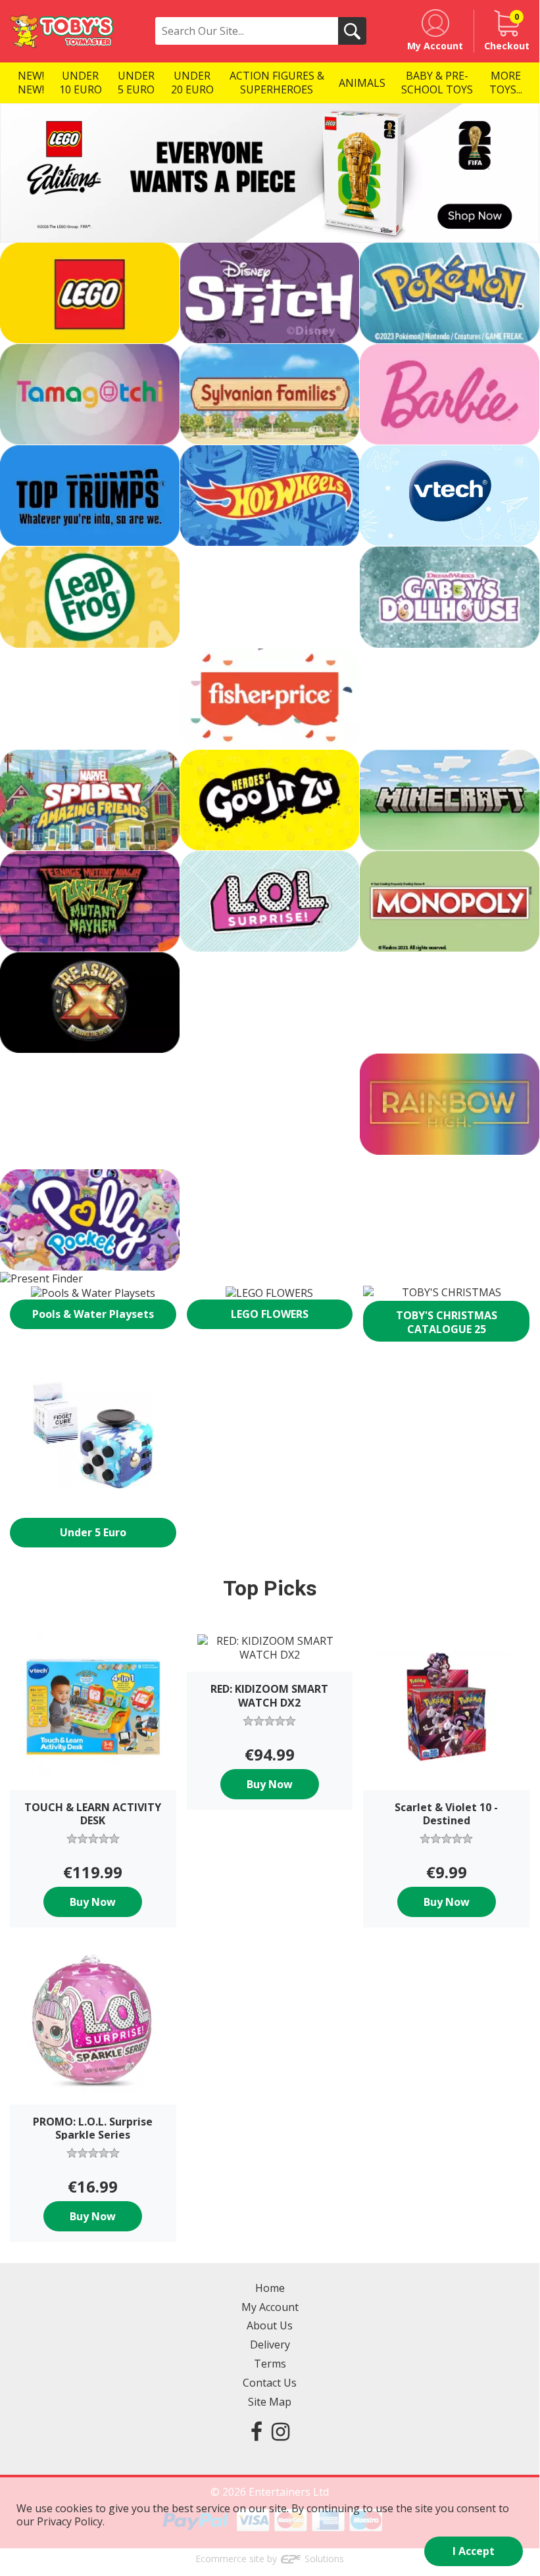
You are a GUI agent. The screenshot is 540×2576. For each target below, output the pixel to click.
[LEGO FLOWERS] (270, 1293)
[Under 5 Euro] (93, 1435)
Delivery (270, 2345)
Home (270, 2288)
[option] (270, 173)
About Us (270, 2325)
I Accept (474, 2551)
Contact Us (270, 2383)
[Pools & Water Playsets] (93, 1293)
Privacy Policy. (71, 2521)
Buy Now (93, 1902)
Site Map (270, 2402)
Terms (270, 2364)
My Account (270, 2307)
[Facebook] (257, 2431)
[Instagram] (281, 2431)
